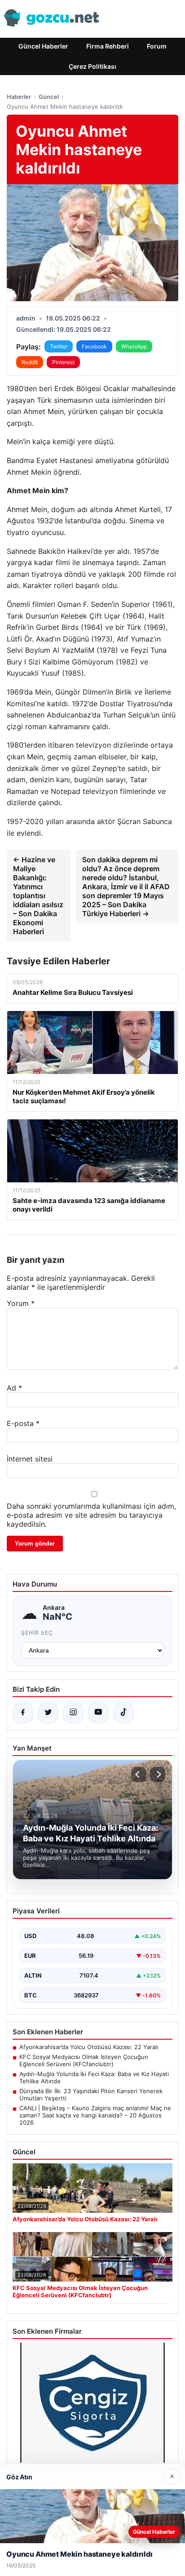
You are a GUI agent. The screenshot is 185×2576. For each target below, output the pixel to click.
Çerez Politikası (92, 66)
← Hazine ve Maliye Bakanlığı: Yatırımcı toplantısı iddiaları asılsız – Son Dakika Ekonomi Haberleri (38, 896)
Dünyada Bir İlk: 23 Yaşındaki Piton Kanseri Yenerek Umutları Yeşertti (91, 2095)
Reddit (30, 362)
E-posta (23, 1423)
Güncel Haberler (43, 46)
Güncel (49, 97)
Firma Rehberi (108, 46)
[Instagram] (73, 1713)
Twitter (59, 346)
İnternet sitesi (30, 1459)
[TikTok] (123, 1713)
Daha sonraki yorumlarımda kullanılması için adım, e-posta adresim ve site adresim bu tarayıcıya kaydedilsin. (91, 1515)
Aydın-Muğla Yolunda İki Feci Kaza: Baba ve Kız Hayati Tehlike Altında (94, 2077)
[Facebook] (23, 1713)
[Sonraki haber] (158, 1774)
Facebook (94, 346)
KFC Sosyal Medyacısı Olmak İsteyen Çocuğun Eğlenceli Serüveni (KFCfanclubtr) (84, 2060)
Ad (14, 1388)
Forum (157, 46)
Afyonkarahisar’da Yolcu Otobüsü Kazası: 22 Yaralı (89, 2047)
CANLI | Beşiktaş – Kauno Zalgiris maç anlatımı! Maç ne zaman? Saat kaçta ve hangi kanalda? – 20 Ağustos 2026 (95, 2115)
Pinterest (63, 362)
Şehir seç (37, 1633)
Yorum (21, 1303)
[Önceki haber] (139, 1774)
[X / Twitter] (48, 1713)
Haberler (19, 97)
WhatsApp (134, 346)
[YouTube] (98, 1713)
